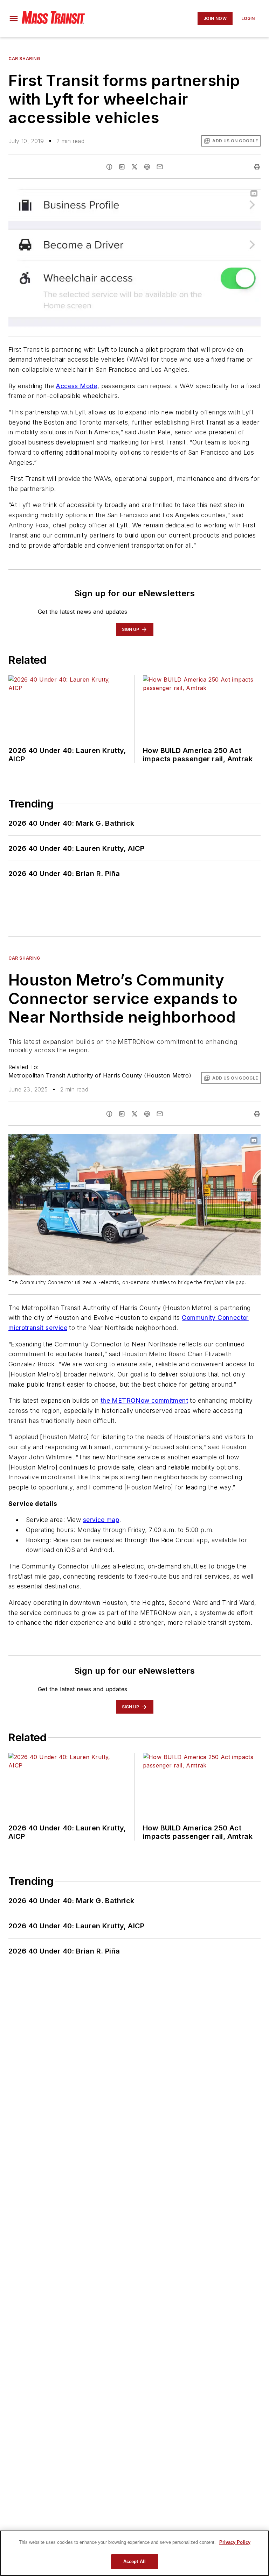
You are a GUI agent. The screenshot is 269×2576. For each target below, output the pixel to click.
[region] (134, 2553)
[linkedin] (122, 167)
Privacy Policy (235, 2542)
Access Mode (76, 386)
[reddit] (147, 167)
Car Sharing (24, 59)
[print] (257, 167)
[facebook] (109, 167)
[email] (160, 167)
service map (101, 1520)
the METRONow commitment (144, 1400)
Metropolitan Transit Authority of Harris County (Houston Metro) (100, 1075)
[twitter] (134, 167)
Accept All (134, 2561)
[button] (14, 19)
